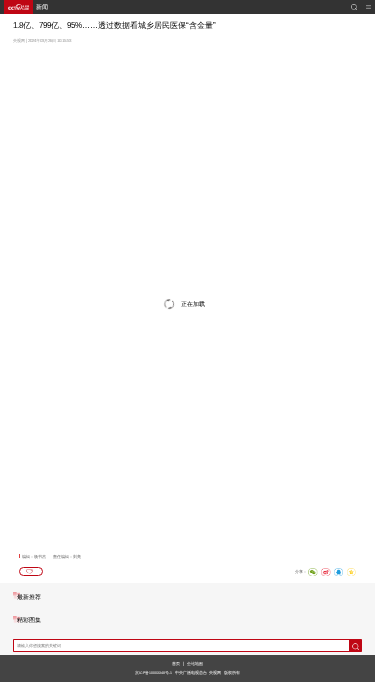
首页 (176, 663)
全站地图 (195, 663)
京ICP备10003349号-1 (153, 673)
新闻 (42, 7)
